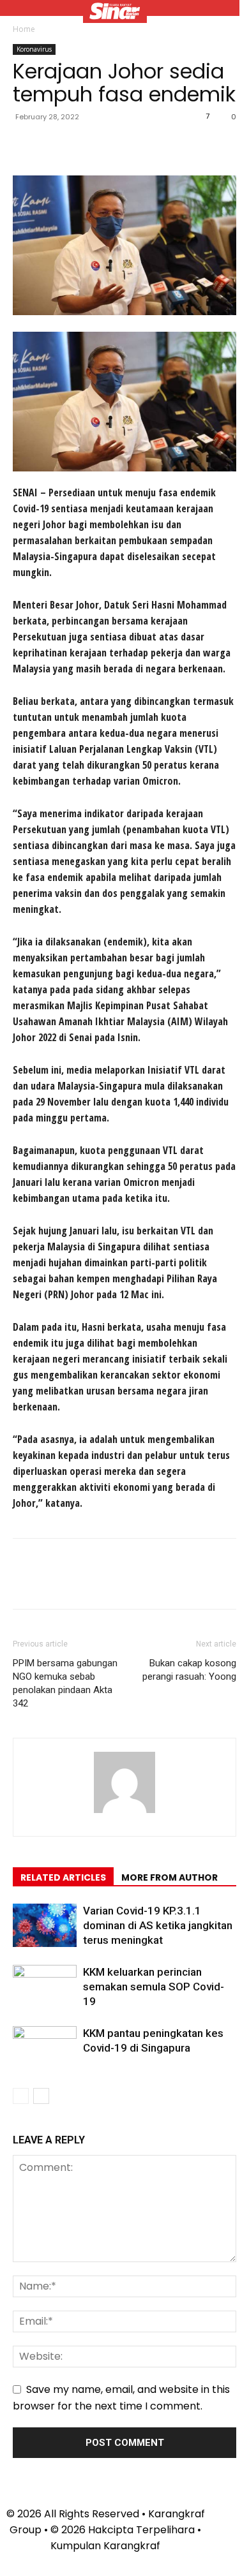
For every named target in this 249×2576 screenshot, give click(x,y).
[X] (55, 145)
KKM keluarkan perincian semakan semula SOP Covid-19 (154, 1987)
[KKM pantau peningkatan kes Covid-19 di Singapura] (45, 2048)
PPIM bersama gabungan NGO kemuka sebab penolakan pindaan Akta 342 (65, 1683)
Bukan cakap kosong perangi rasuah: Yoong (189, 1670)
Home (24, 29)
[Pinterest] (84, 145)
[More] (144, 145)
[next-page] (41, 2096)
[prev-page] (21, 2096)
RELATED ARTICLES (63, 1877)
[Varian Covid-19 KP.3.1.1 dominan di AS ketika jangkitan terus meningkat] (45, 1926)
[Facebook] (26, 145)
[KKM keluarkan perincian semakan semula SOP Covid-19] (45, 1987)
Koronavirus (34, 49)
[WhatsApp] (114, 145)
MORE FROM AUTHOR (170, 1877)
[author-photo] (124, 1813)
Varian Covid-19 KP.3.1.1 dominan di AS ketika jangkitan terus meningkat (158, 1925)
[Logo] (115, 13)
